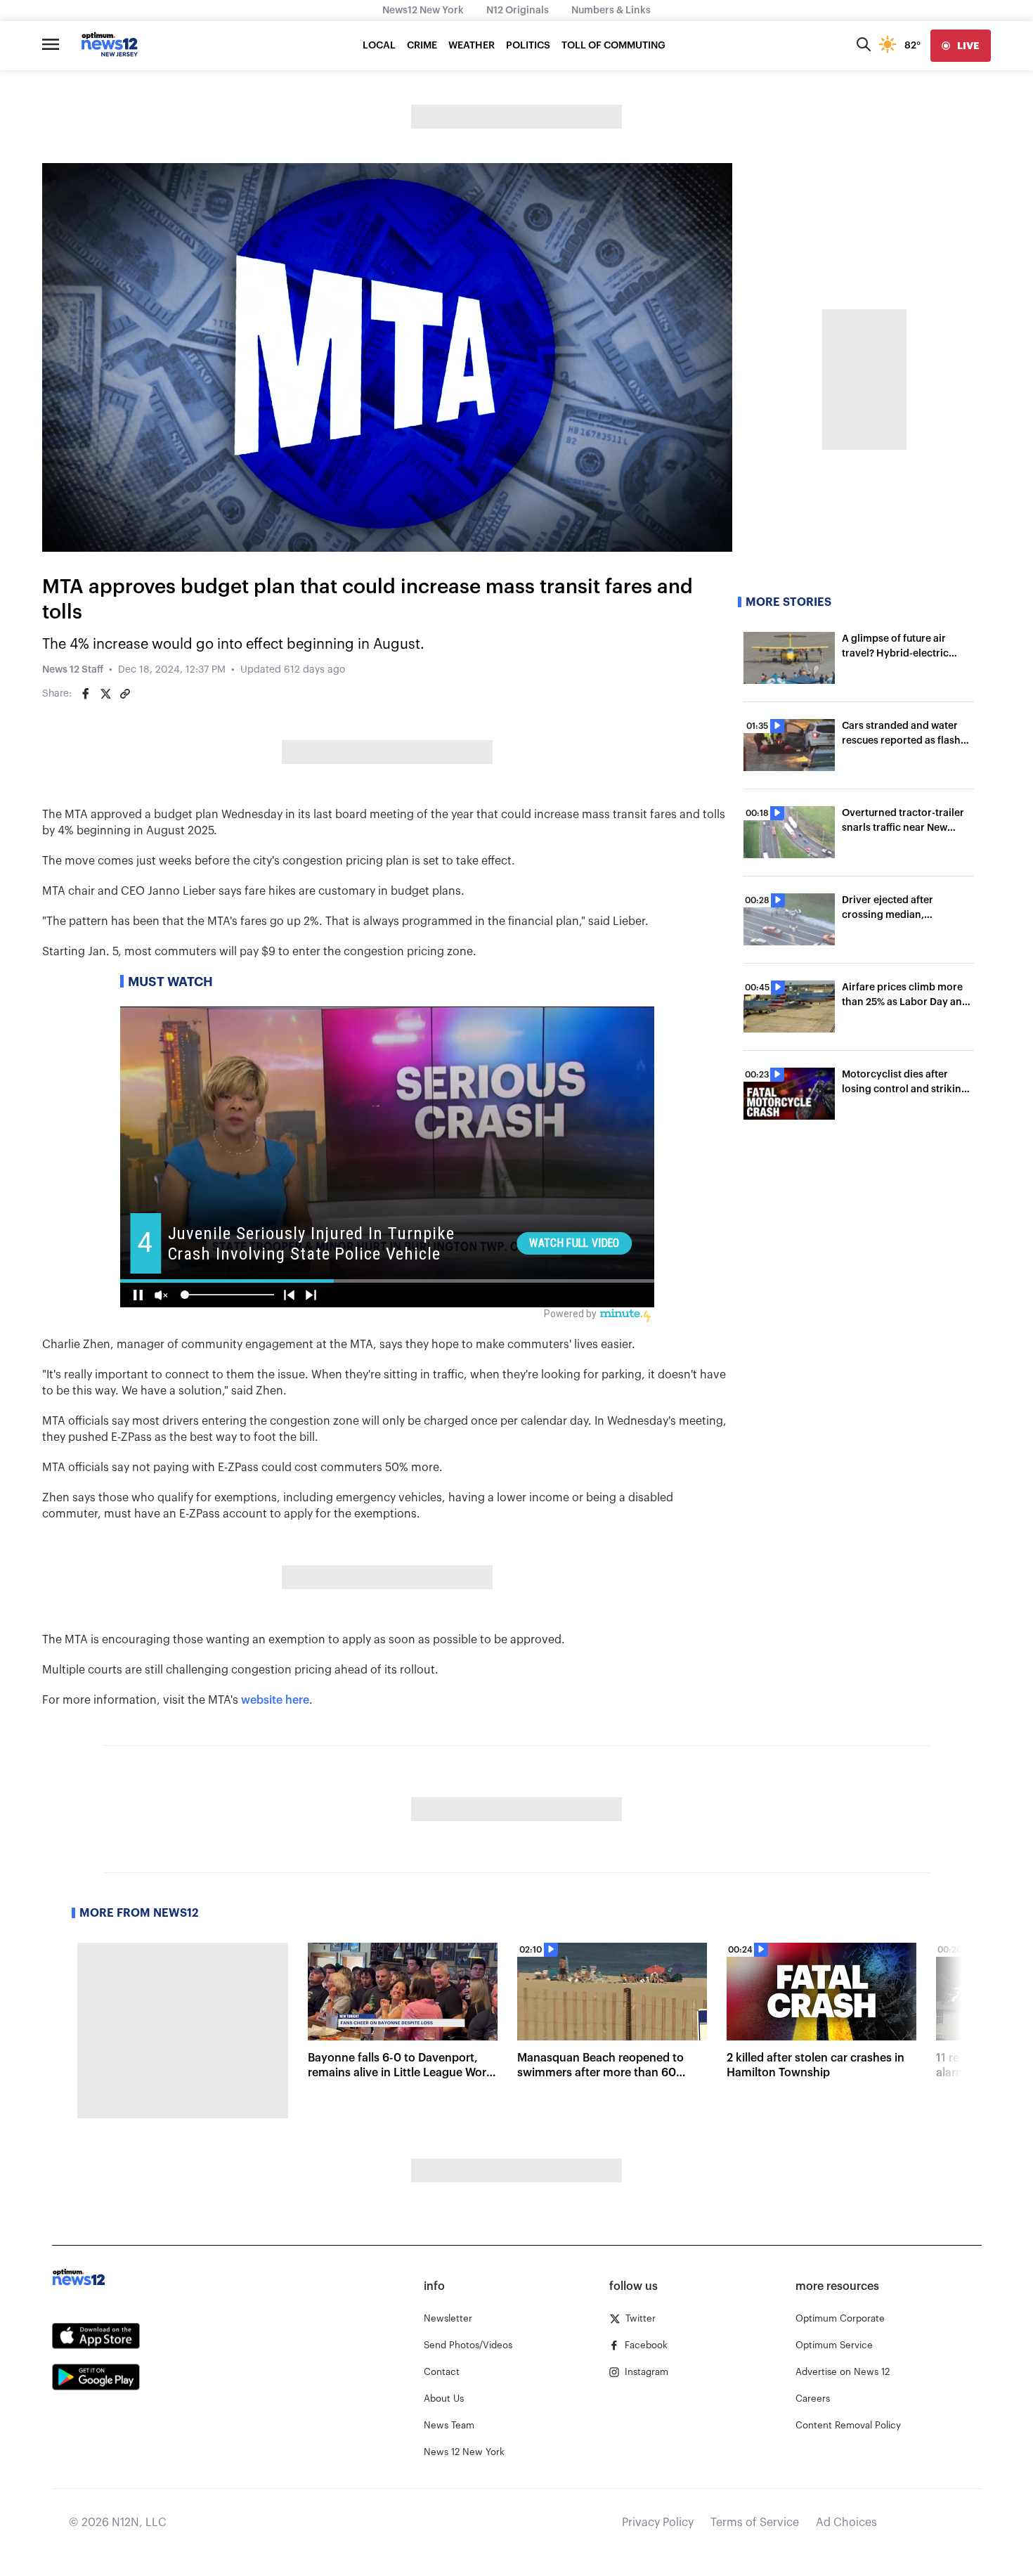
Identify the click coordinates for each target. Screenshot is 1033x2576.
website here (275, 1700)
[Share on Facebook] (86, 694)
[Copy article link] (125, 694)
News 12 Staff (73, 670)
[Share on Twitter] (105, 694)
